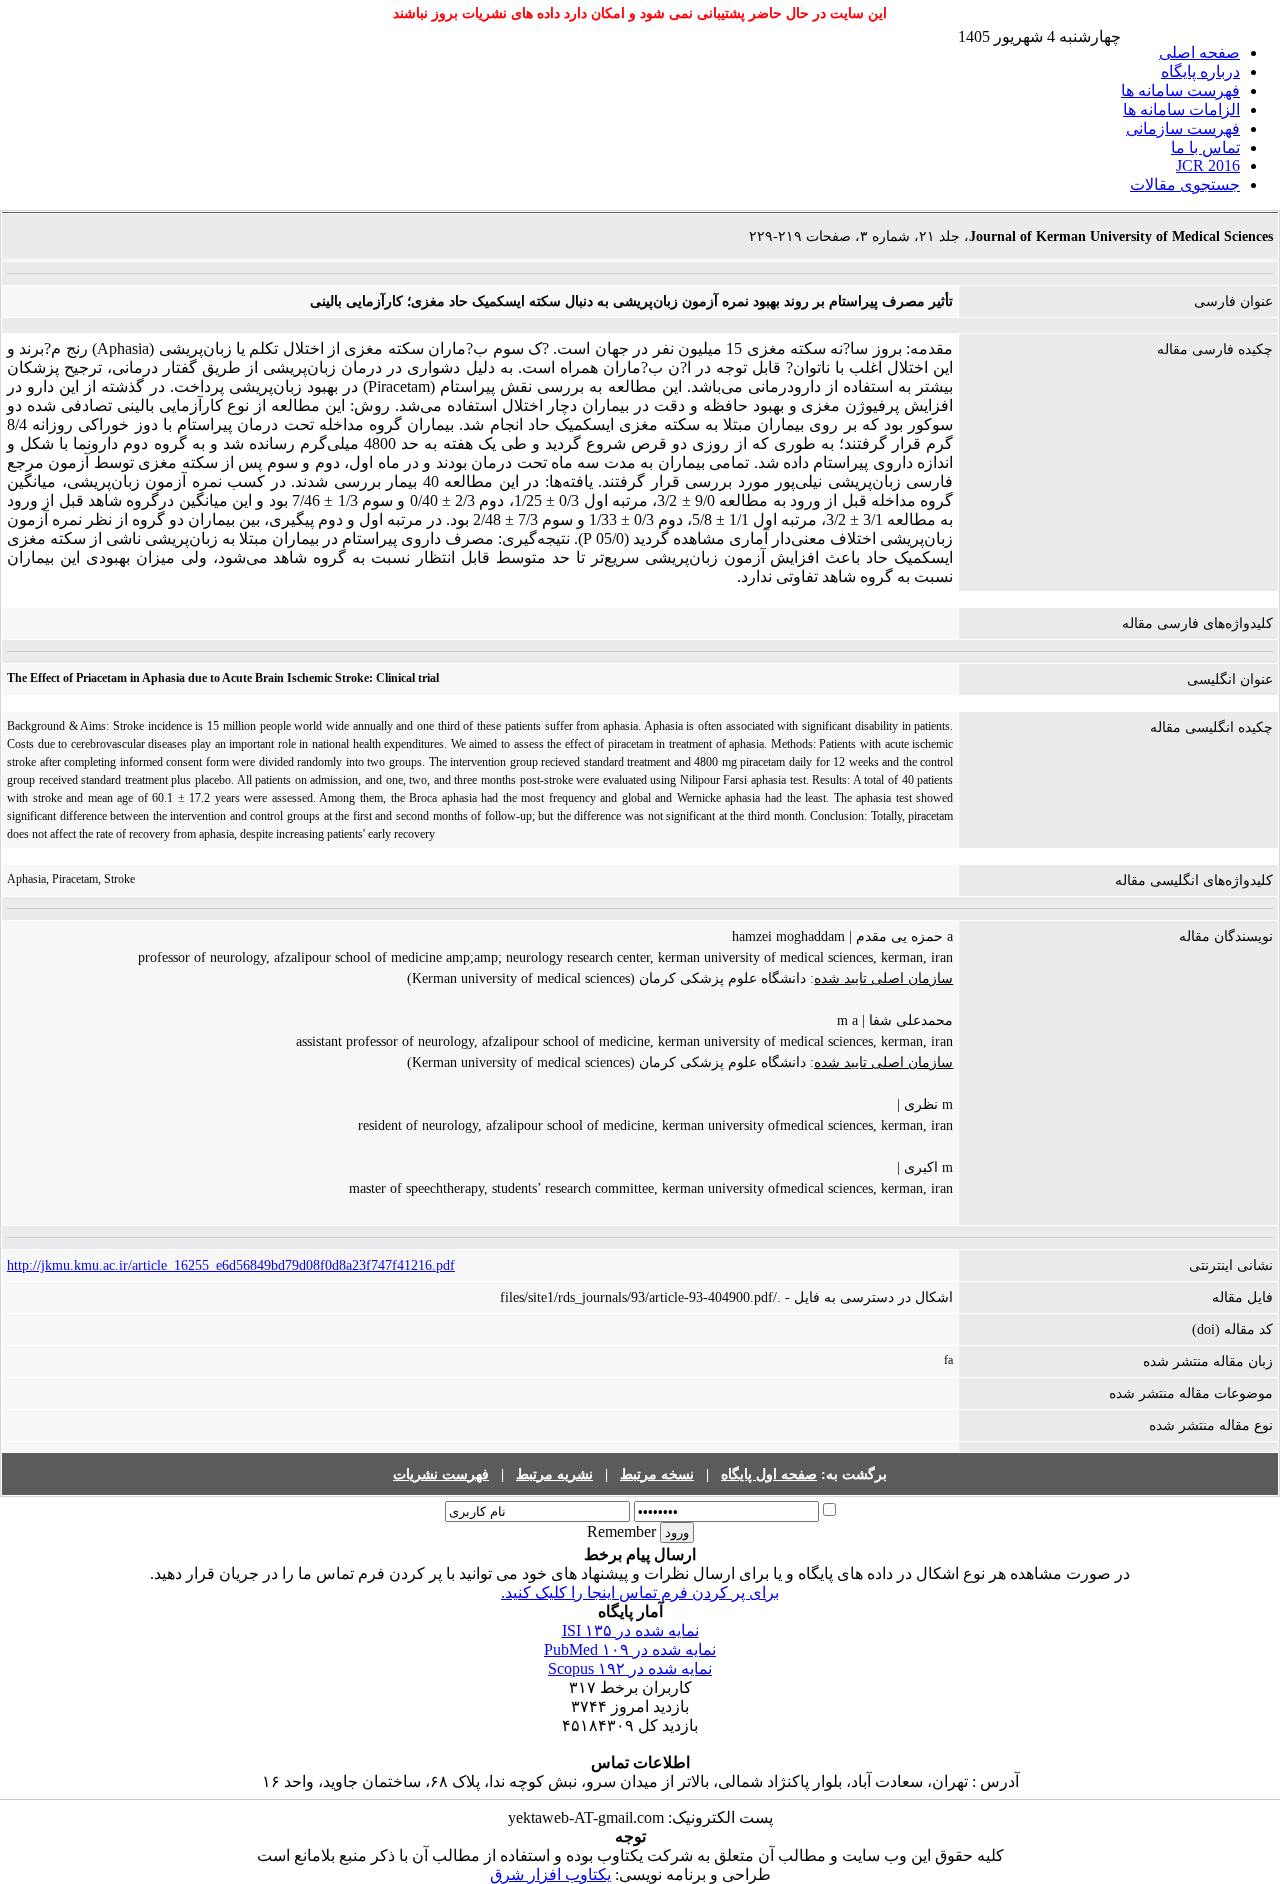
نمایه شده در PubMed (630, 1649)
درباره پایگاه (1200, 71)
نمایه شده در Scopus (630, 1668)
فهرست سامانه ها (1180, 90)
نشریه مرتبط (554, 1474)
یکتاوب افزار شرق (550, 1874)
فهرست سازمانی (1183, 128)
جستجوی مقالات (1185, 184)
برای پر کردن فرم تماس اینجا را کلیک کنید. (640, 1592)
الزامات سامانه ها (1181, 109)
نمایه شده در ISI (630, 1630)
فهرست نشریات (441, 1474)
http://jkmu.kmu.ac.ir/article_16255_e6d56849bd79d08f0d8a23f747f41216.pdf (231, 1265)
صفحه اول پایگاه (769, 1474)
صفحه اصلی (1199, 52)
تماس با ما (1205, 147)
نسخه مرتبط (657, 1474)
